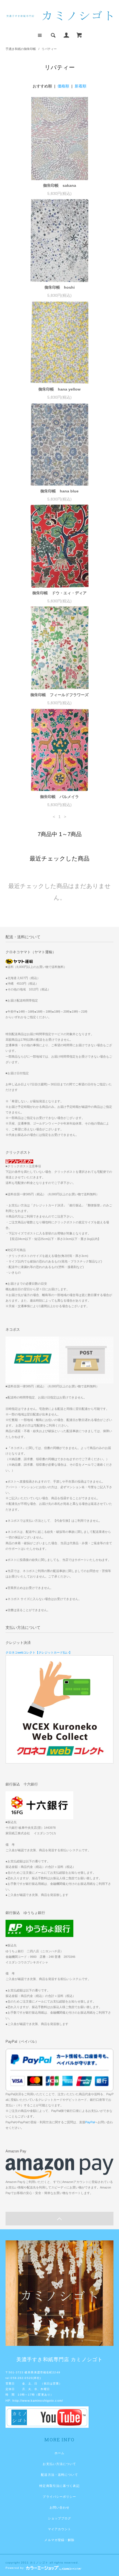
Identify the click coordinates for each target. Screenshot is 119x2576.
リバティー (49, 49)
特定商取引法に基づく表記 (59, 2486)
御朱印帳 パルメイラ (59, 797)
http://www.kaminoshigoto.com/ (38, 2401)
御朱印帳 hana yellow (59, 389)
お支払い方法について (59, 2464)
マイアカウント (60, 2529)
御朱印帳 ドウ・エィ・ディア (59, 593)
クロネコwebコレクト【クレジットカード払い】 (39, 1652)
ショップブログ (60, 2518)
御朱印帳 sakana (60, 185)
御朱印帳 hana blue (59, 491)
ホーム (59, 2453)
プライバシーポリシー (59, 2497)
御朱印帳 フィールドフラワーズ (59, 695)
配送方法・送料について (59, 2475)
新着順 (81, 86)
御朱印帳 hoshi (60, 287)
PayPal (90, 2122)
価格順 (63, 86)
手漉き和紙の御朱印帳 (21, 49)
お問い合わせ (60, 2507)
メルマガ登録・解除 (59, 2540)
